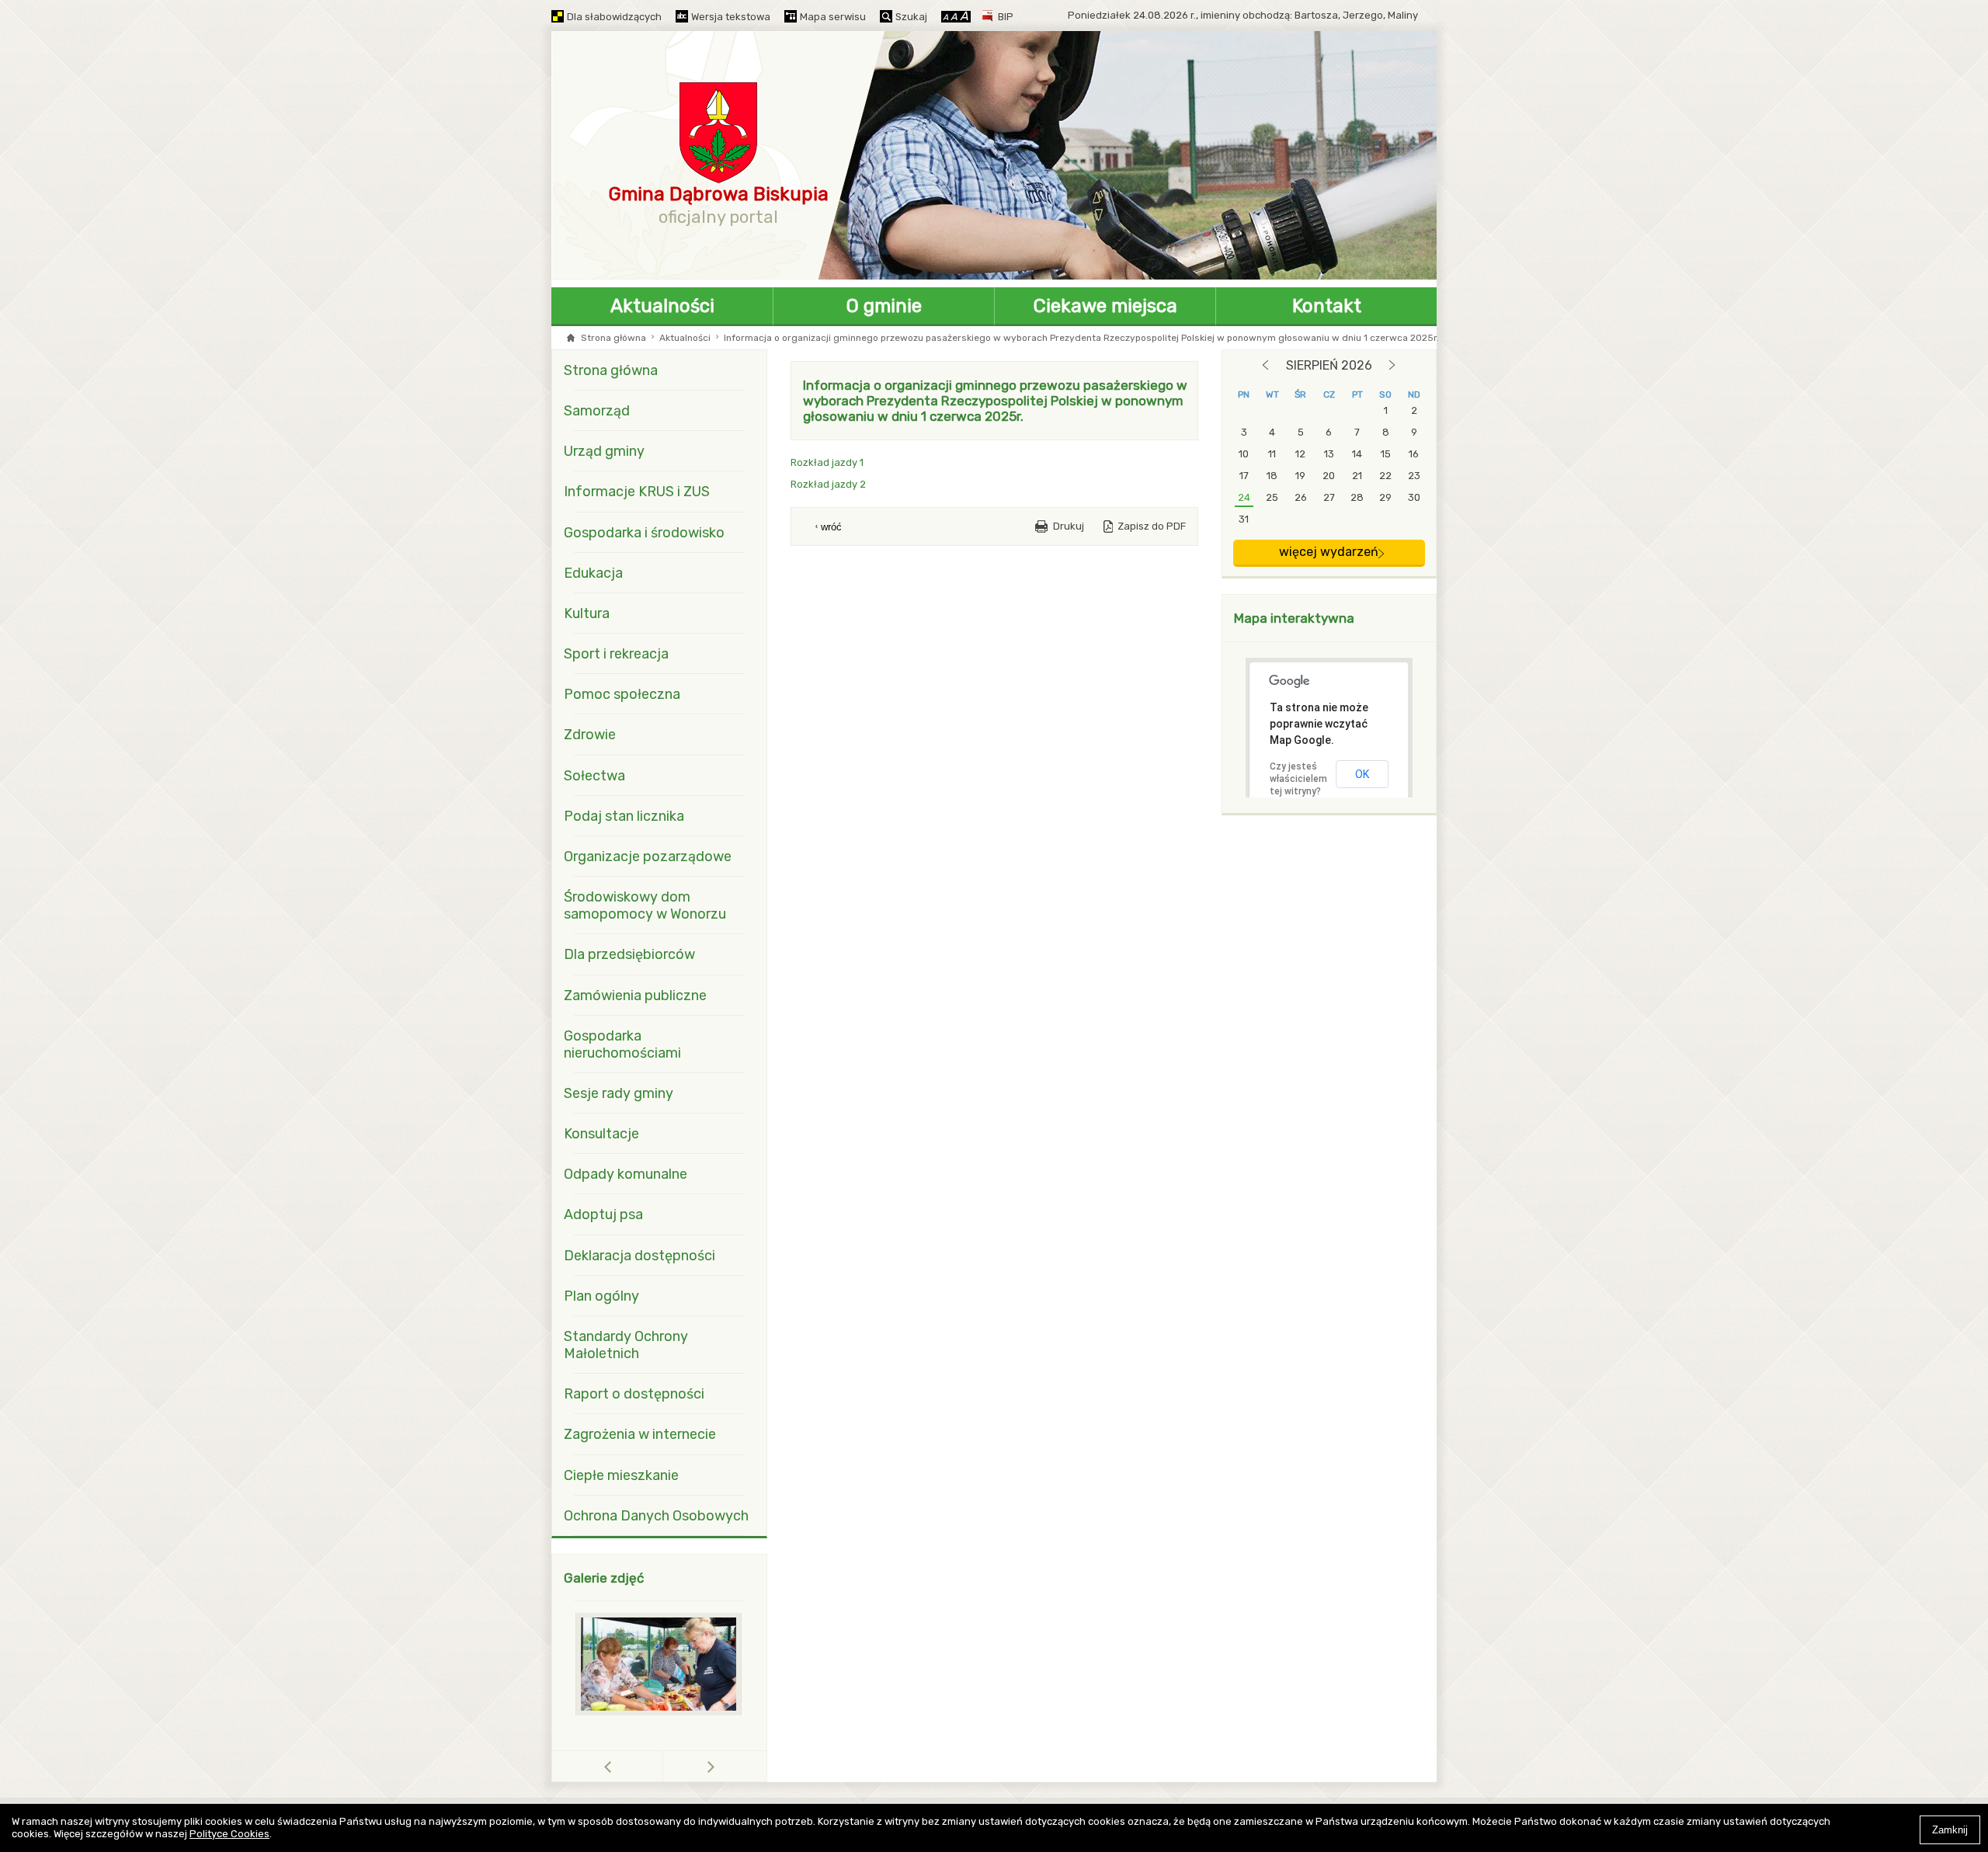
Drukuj (1069, 526)
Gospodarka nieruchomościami (622, 1044)
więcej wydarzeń (1329, 552)
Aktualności (662, 306)
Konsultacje (601, 1134)
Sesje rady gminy (619, 1093)
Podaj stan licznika (624, 816)
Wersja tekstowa (731, 17)
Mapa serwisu (833, 17)
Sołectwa (594, 776)
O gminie (884, 306)
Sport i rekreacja (616, 654)
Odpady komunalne (626, 1174)
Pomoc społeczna (622, 694)
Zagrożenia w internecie (640, 1434)
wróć (831, 527)
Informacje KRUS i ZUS (637, 492)
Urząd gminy (604, 451)
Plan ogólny (601, 1296)
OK (1362, 774)
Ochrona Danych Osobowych (656, 1516)
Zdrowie (590, 735)
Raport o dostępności (634, 1394)
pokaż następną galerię (711, 1766)
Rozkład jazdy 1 (827, 462)
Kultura (587, 613)
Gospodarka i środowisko (644, 533)
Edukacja (593, 573)
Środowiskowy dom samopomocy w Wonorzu (645, 905)
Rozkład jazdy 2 (828, 484)
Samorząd (597, 411)
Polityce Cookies (229, 1834)
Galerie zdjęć (604, 1578)
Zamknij (1950, 1830)
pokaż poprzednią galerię (663, 1766)
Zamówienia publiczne (635, 995)
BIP (1006, 17)
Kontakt (1327, 306)
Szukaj (911, 17)
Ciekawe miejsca (1105, 306)
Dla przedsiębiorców (629, 954)
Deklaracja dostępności (639, 1256)
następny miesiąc (1392, 365)
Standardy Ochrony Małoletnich (626, 1345)
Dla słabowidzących (614, 17)
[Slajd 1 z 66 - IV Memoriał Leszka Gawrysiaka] (659, 1664)
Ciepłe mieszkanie (621, 1475)
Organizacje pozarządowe (648, 857)
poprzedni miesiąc (1265, 365)
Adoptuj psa (603, 1214)
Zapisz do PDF (1152, 526)
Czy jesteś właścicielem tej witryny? (1298, 779)
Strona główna (613, 338)
